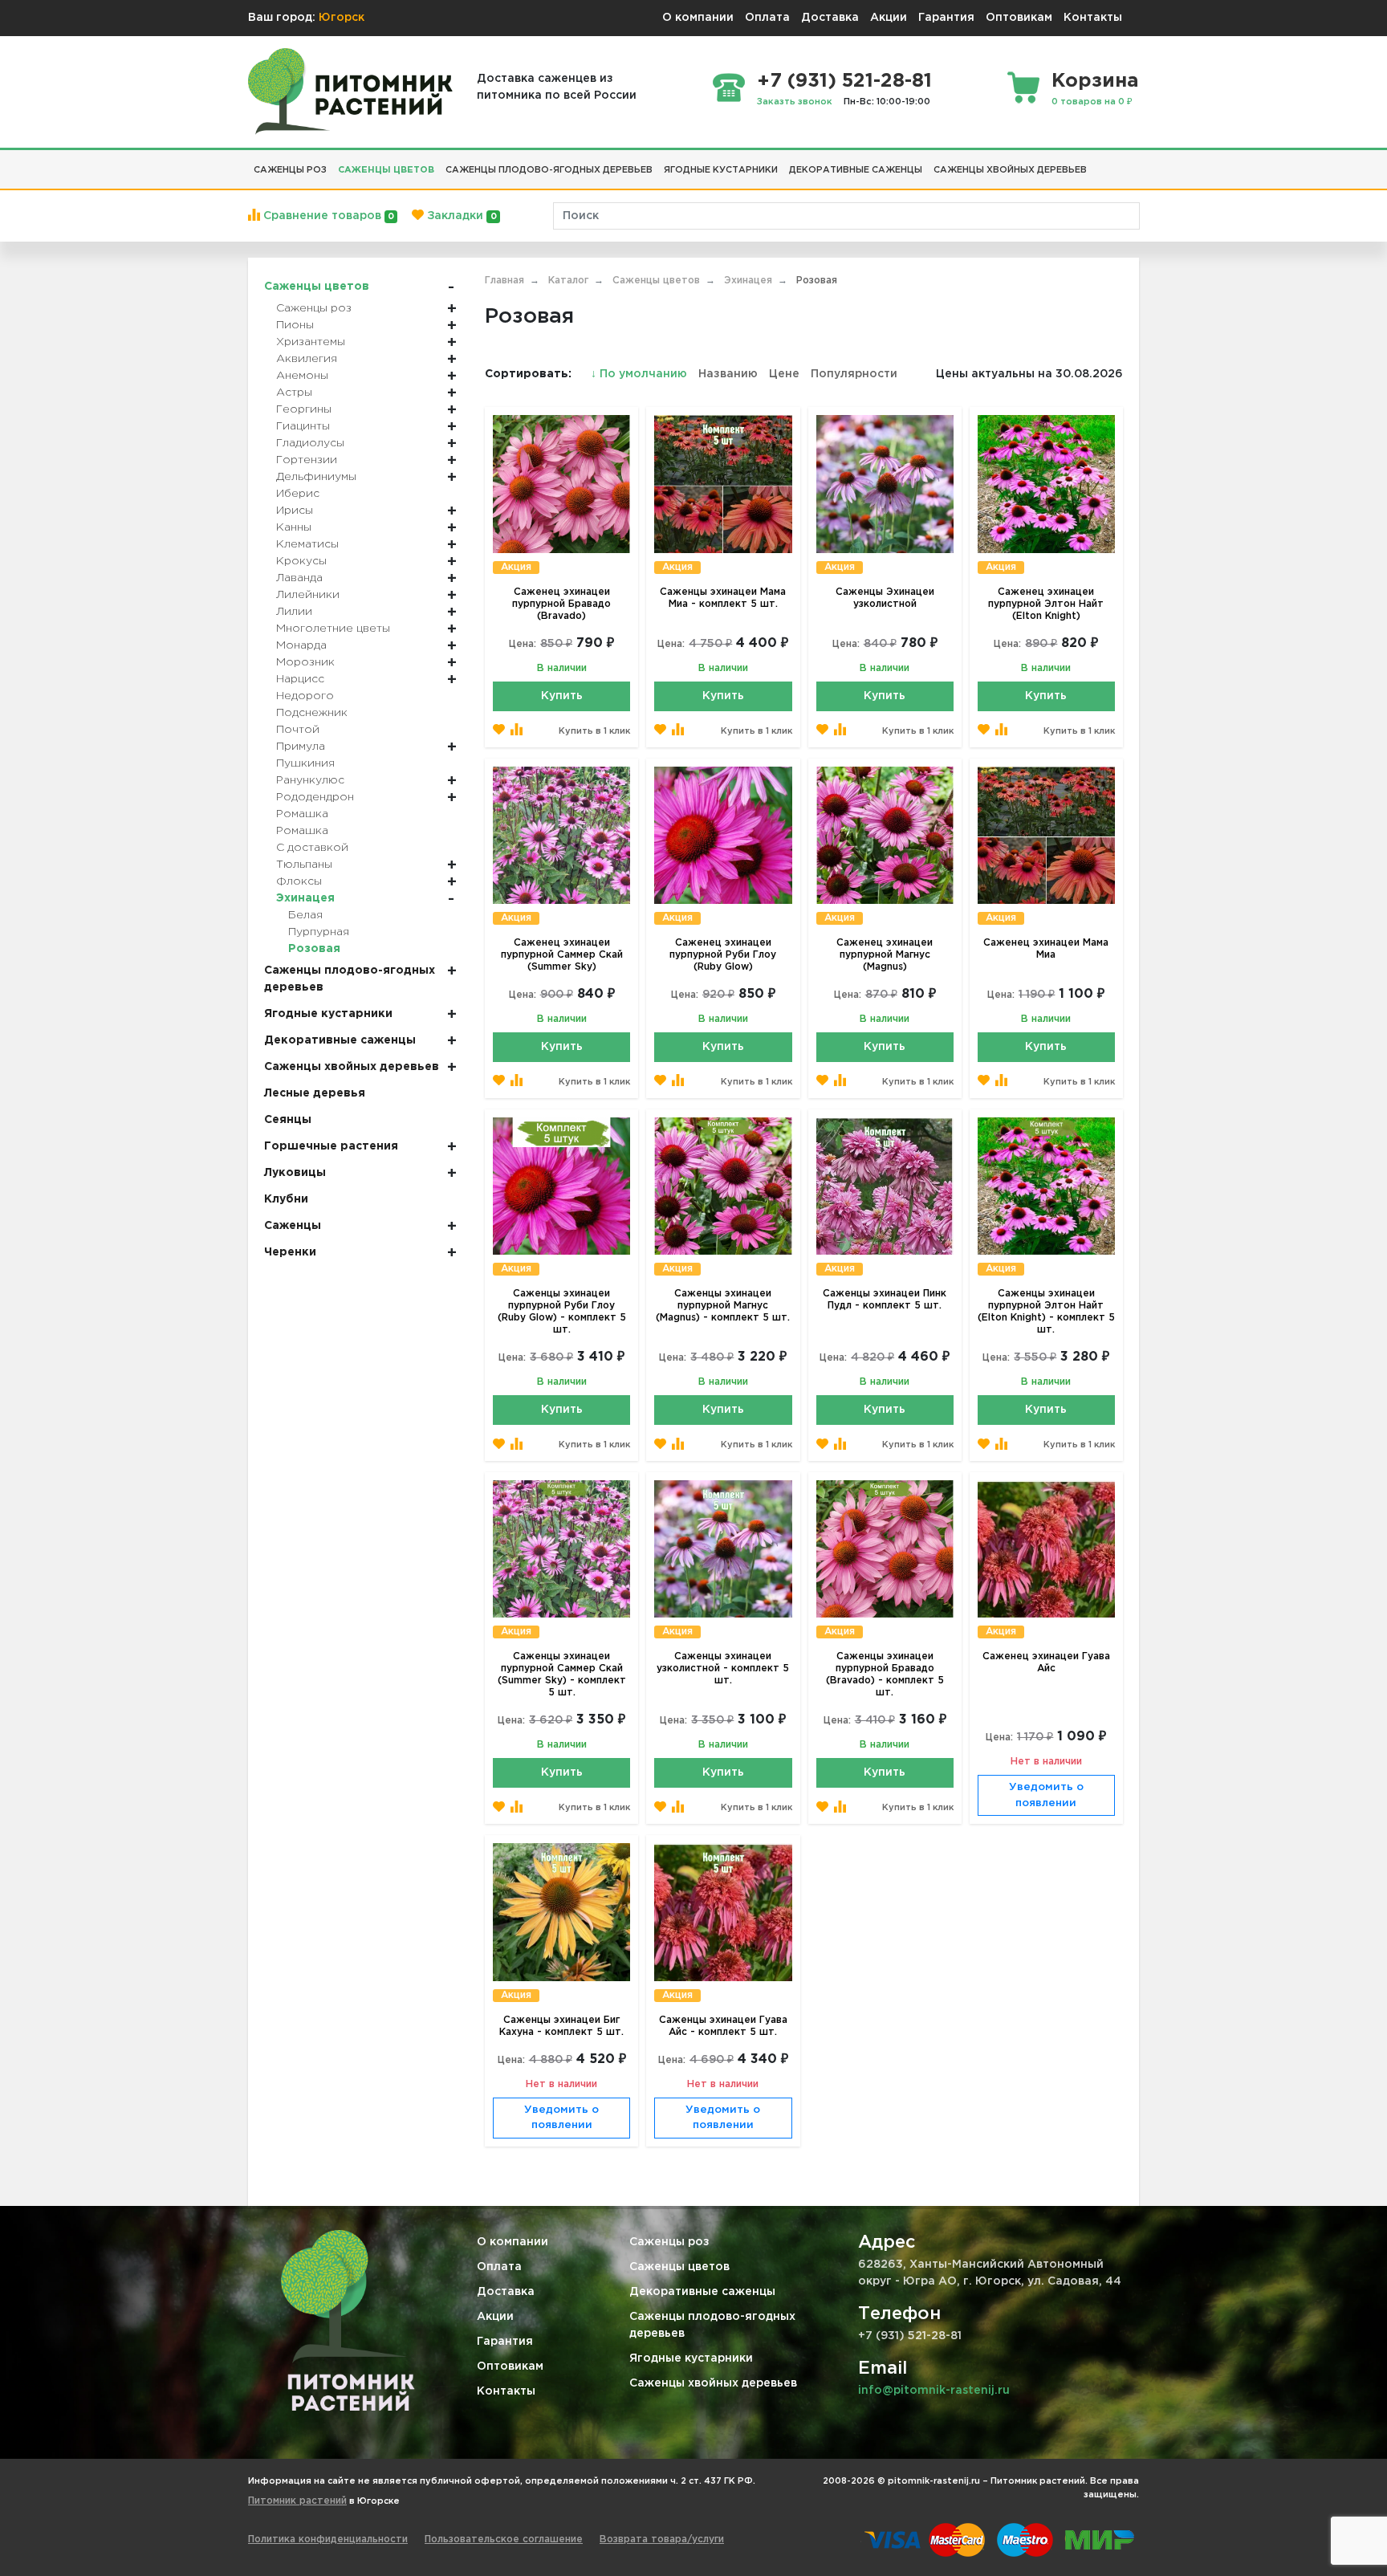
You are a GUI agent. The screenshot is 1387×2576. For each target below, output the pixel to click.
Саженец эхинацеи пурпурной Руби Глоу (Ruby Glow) (723, 955)
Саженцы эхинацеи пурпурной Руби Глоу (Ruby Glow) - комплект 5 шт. (562, 1312)
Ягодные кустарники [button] (721, 170)
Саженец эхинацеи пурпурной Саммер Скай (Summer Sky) (562, 955)
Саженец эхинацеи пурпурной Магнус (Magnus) (885, 955)
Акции (889, 18)
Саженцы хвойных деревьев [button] (1010, 170)
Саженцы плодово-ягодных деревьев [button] (549, 170)
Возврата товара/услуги (662, 2539)
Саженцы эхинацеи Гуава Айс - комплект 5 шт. (723, 2026)
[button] (1098, 164)
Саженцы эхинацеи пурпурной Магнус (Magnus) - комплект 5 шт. (723, 1306)
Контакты (1093, 18)
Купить (562, 696)
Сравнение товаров (327, 216)
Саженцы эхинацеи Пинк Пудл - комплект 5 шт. (885, 1300)
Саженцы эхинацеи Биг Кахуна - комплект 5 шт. (561, 2026)
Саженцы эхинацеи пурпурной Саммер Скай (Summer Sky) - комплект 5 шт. (562, 1675)
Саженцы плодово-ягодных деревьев (712, 2325)
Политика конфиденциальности (328, 2539)
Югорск (342, 18)
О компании (698, 18)
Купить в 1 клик (594, 731)
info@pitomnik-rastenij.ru (934, 2391)
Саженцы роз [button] (290, 170)
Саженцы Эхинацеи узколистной (885, 598)
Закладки (460, 216)
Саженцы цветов (679, 2267)
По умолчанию (641, 374)
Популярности (854, 374)
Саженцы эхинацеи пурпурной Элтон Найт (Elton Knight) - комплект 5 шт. (1046, 1312)
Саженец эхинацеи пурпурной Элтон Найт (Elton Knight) (1046, 604)
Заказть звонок (795, 102)
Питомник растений (297, 2501)
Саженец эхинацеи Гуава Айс (1046, 1662)
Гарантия (946, 18)
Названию (728, 374)
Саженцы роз (669, 2242)
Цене (784, 374)
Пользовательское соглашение (504, 2539)
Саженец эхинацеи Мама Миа (1046, 949)
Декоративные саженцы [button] (856, 170)
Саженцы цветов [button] (386, 170)
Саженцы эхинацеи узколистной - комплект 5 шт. (723, 1668)
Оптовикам (1019, 18)
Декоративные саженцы (702, 2292)
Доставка (830, 18)
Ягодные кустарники (691, 2358)
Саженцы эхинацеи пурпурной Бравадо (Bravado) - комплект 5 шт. (885, 1675)
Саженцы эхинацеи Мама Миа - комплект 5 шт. (723, 598)
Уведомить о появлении (1046, 1795)
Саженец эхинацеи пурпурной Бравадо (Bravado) (561, 604)
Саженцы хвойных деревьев (713, 2383)
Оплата (767, 18)
